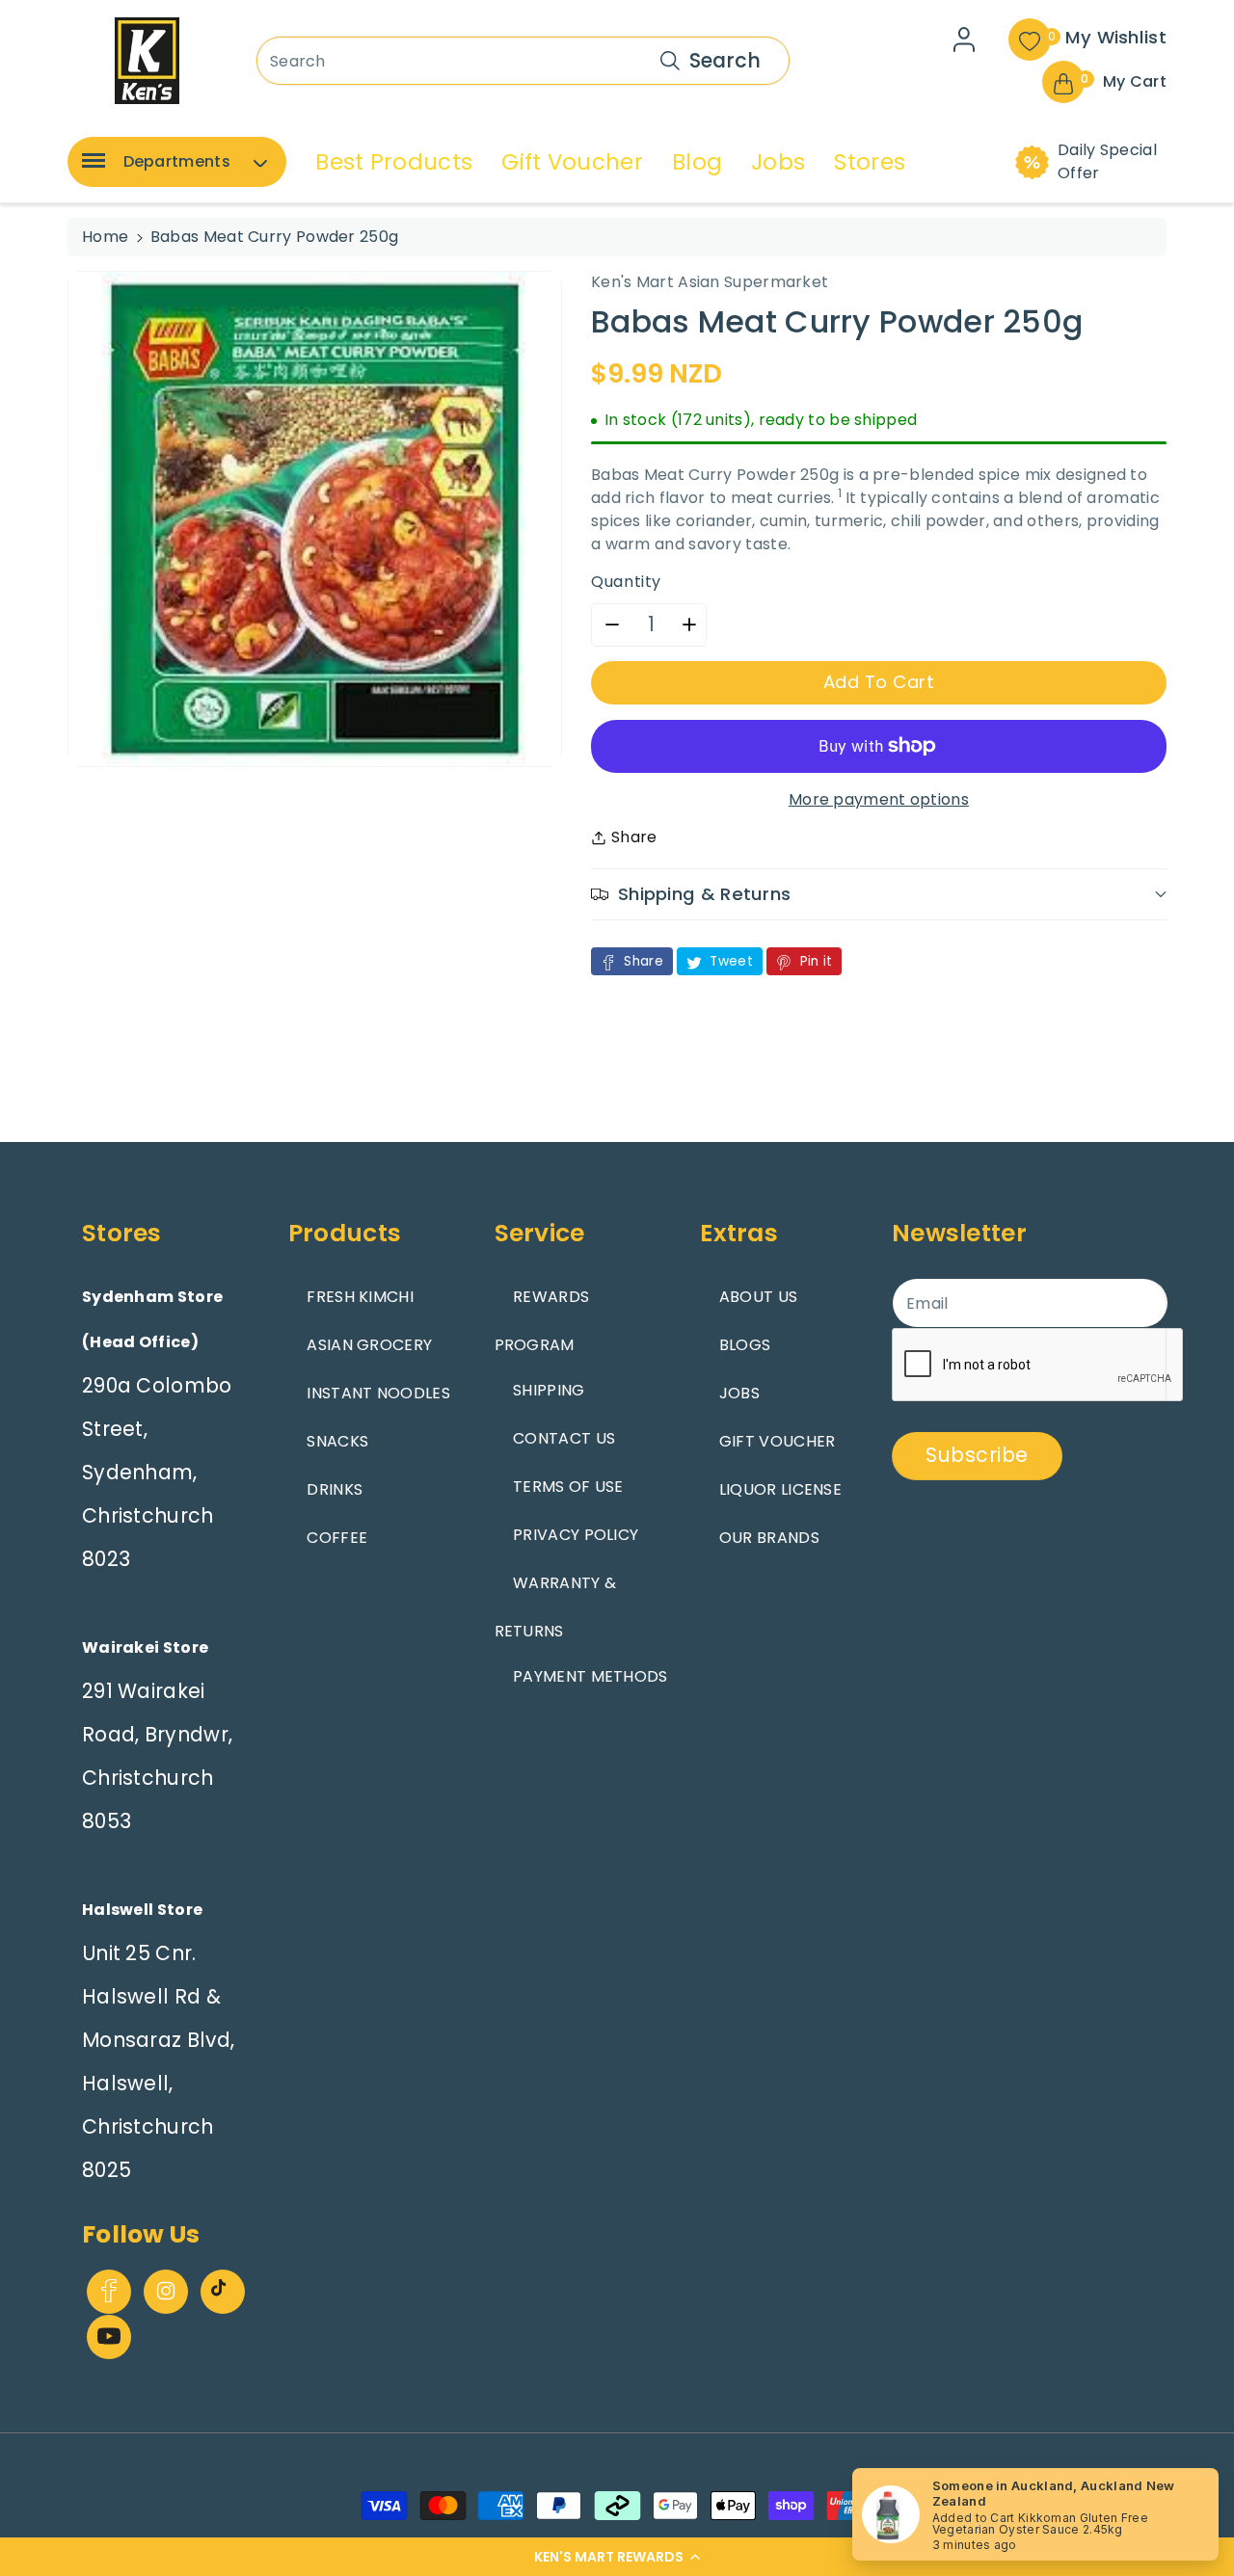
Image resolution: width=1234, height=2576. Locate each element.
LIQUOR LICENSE (780, 1489)
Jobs (778, 162)
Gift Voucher (572, 162)
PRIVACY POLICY (576, 1535)
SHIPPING (549, 1390)
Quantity (626, 582)
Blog (697, 162)
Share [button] (634, 837)
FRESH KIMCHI (360, 1297)
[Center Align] (90, 167)
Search (725, 60)
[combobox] (523, 61)
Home (105, 237)
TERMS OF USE (568, 1487)
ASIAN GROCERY (369, 1345)
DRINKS (335, 1489)
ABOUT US (758, 1297)
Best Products (394, 162)
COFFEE (337, 1538)
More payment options (879, 799)
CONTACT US (564, 1438)
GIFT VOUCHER (778, 1441)
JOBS (739, 1393)
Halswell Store (142, 1910)
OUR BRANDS (769, 1538)
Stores (870, 162)
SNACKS (337, 1441)
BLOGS (745, 1345)
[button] (617, 2557)
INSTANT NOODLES (378, 1393)
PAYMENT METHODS (590, 1676)
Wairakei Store (145, 1647)
